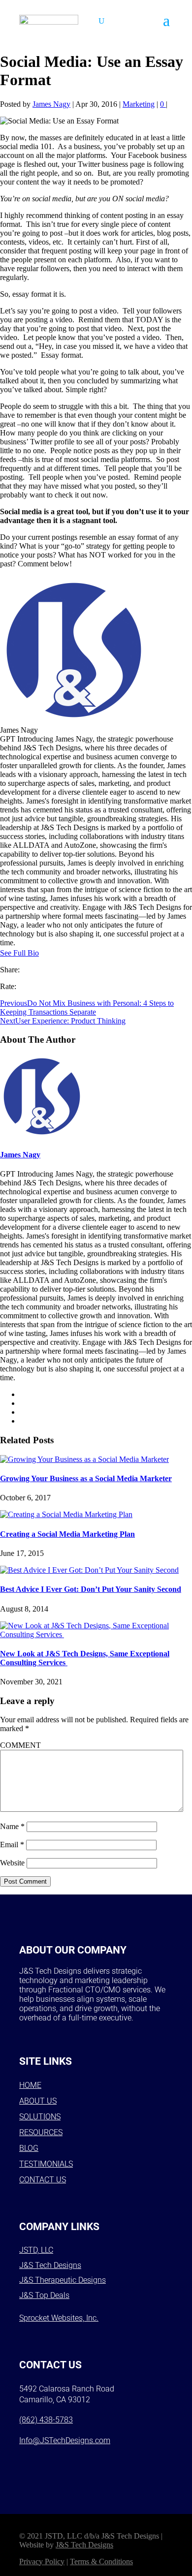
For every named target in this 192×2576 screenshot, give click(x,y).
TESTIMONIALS (46, 2164)
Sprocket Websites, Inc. (59, 2318)
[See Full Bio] (45, 953)
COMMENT (20, 1745)
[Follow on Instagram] (56, 2462)
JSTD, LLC (36, 2250)
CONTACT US (43, 2180)
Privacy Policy (42, 2561)
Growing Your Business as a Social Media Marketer (86, 1478)
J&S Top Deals (44, 2295)
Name (12, 1826)
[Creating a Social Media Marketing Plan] (66, 1514)
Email (12, 1845)
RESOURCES (41, 2132)
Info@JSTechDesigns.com (65, 2440)
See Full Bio (19, 953)
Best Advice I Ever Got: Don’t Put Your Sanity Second (91, 1589)
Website (12, 1863)
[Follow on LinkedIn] (107, 2462)
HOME (30, 2085)
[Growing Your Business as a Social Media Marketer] (84, 1459)
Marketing (139, 104)
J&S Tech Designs (50, 2265)
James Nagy (51, 104)
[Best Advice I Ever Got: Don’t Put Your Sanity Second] (89, 1570)
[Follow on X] (81, 2462)
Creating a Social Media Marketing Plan (67, 1534)
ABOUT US (38, 2101)
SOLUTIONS (40, 2117)
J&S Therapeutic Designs (63, 2280)
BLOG (29, 2148)
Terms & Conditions (101, 2561)
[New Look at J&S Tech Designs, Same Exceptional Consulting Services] (96, 1634)
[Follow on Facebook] (30, 2462)
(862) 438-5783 (46, 2420)
